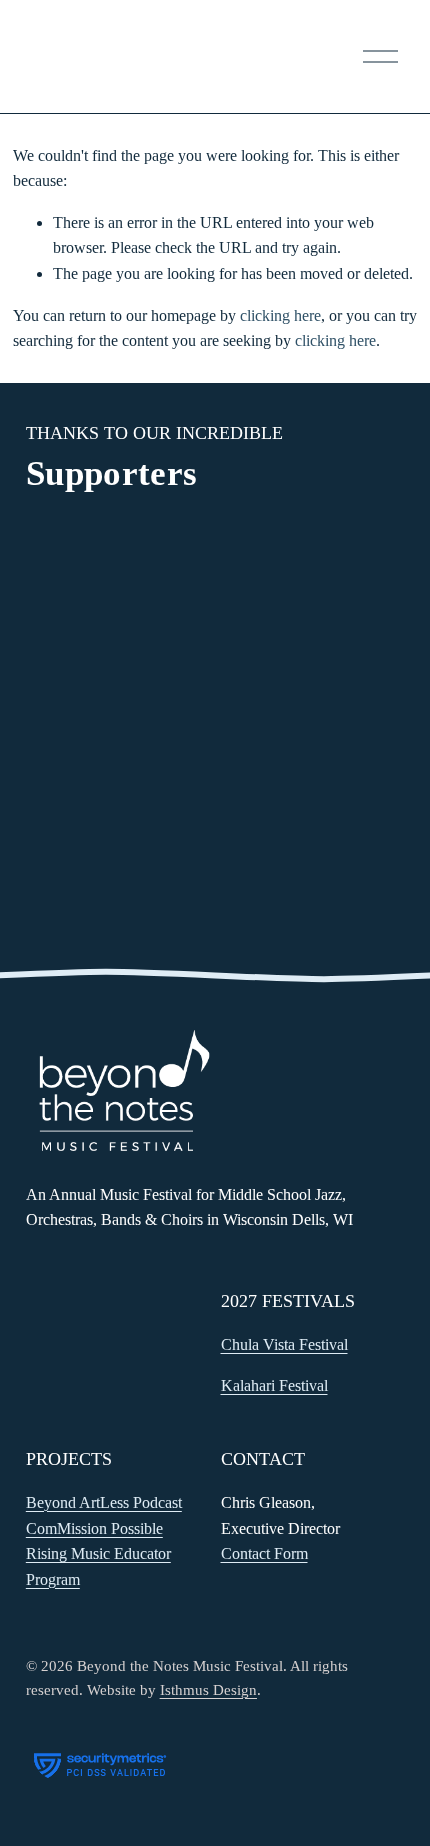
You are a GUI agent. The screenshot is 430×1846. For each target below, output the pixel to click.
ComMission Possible (94, 1528)
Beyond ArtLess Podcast (104, 1502)
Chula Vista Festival (284, 1344)
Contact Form (264, 1553)
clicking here (280, 315)
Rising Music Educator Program (98, 1566)
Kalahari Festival (274, 1385)
